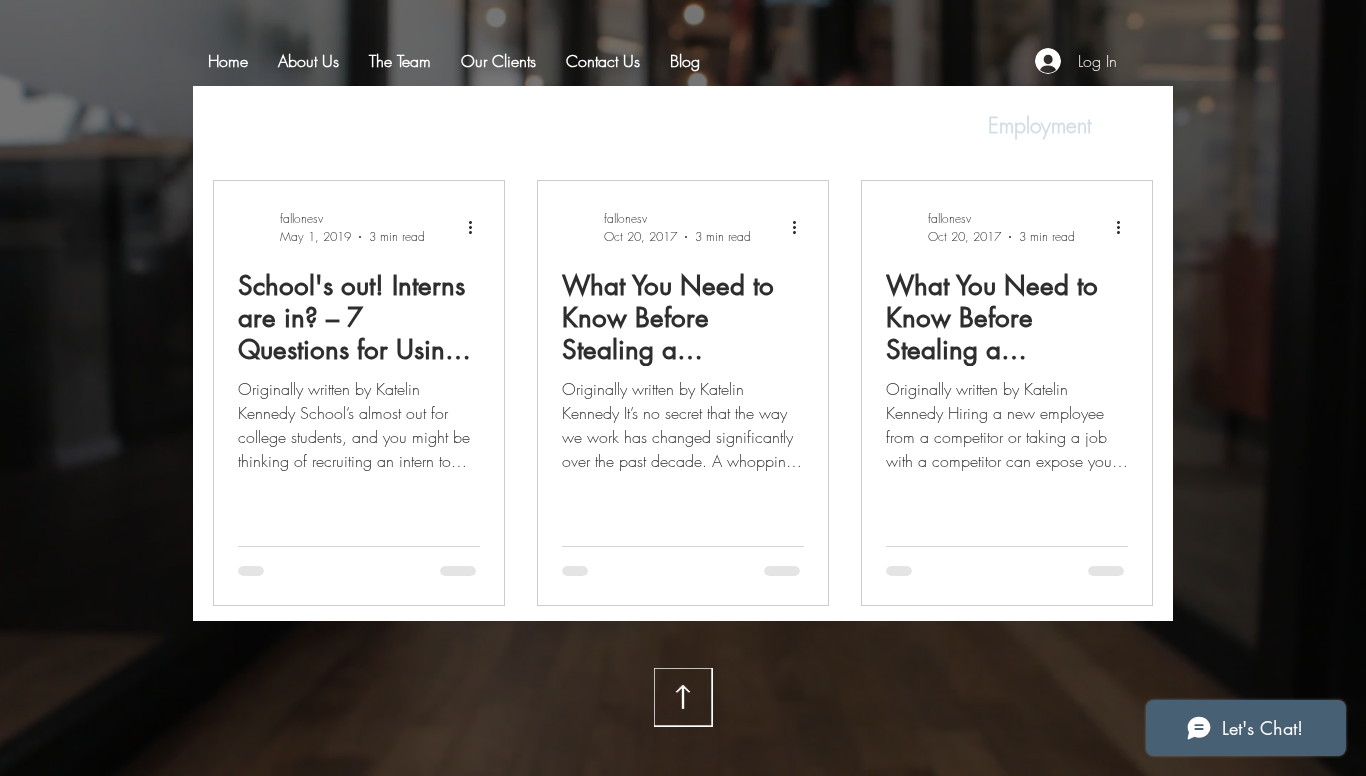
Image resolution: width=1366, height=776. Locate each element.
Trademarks (749, 126)
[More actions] (477, 227)
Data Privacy (893, 126)
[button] (1127, 128)
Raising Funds (601, 126)
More (1011, 126)
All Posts (247, 126)
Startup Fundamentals (412, 126)
